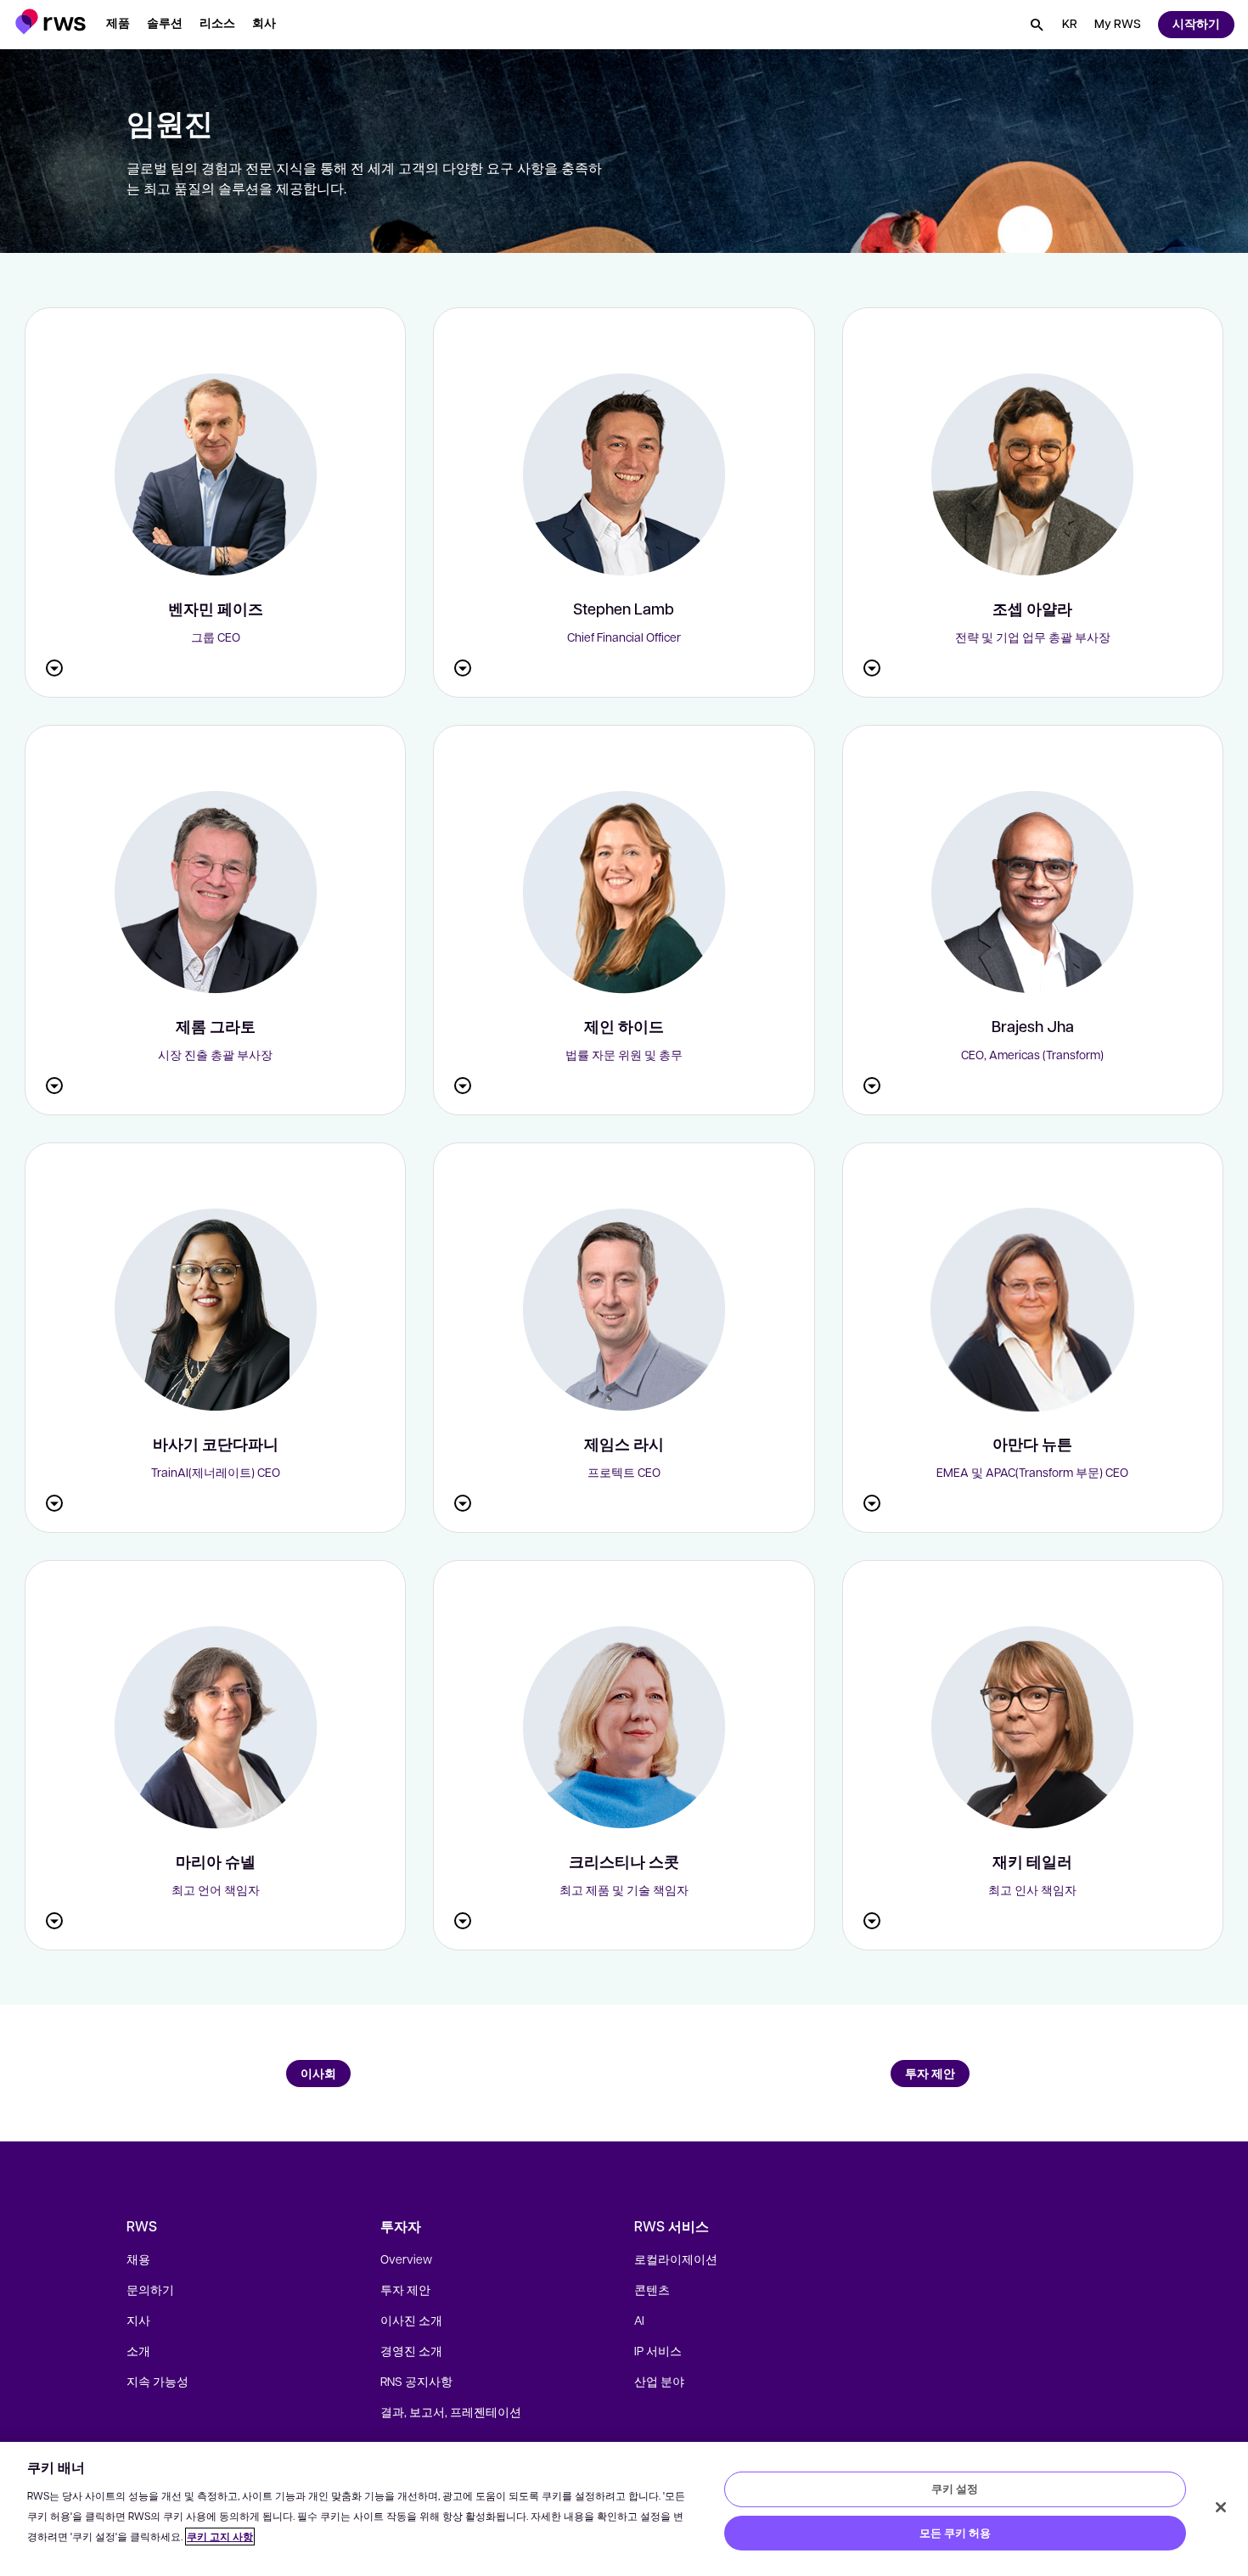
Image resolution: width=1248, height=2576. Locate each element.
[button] (51, 22)
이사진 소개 (411, 2320)
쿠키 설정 (955, 2489)
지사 (138, 2320)
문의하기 (150, 2289)
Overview (406, 2259)
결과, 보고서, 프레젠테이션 (451, 2411)
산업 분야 (659, 2381)
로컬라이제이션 (676, 2259)
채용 (138, 2259)
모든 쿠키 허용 (955, 2533)
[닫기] (1221, 2507)
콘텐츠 (652, 2289)
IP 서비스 (658, 2350)
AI (639, 2320)
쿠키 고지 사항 (220, 2537)
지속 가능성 (157, 2381)
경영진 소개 (411, 2350)
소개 (138, 2350)
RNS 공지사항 (416, 2381)
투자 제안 (405, 2289)
